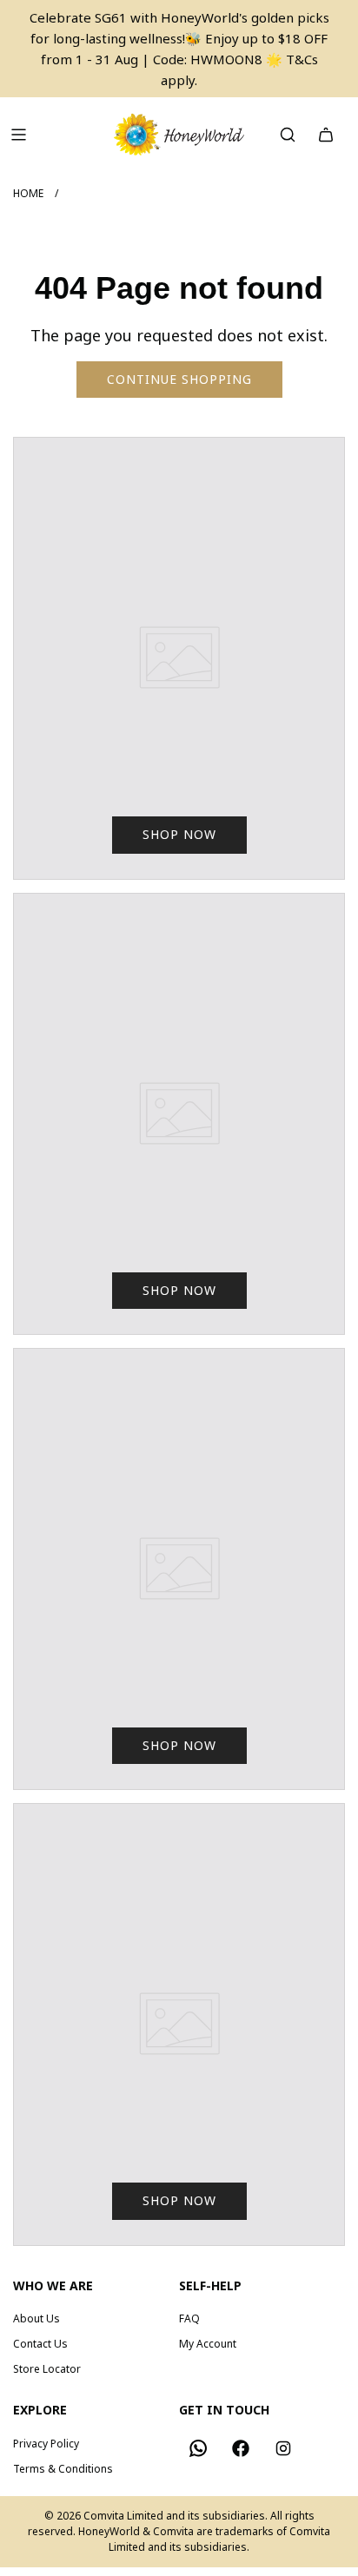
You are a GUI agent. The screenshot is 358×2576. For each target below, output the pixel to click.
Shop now (179, 834)
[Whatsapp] (198, 2448)
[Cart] (326, 135)
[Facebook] (241, 2448)
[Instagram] (283, 2448)
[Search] (288, 135)
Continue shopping (179, 379)
